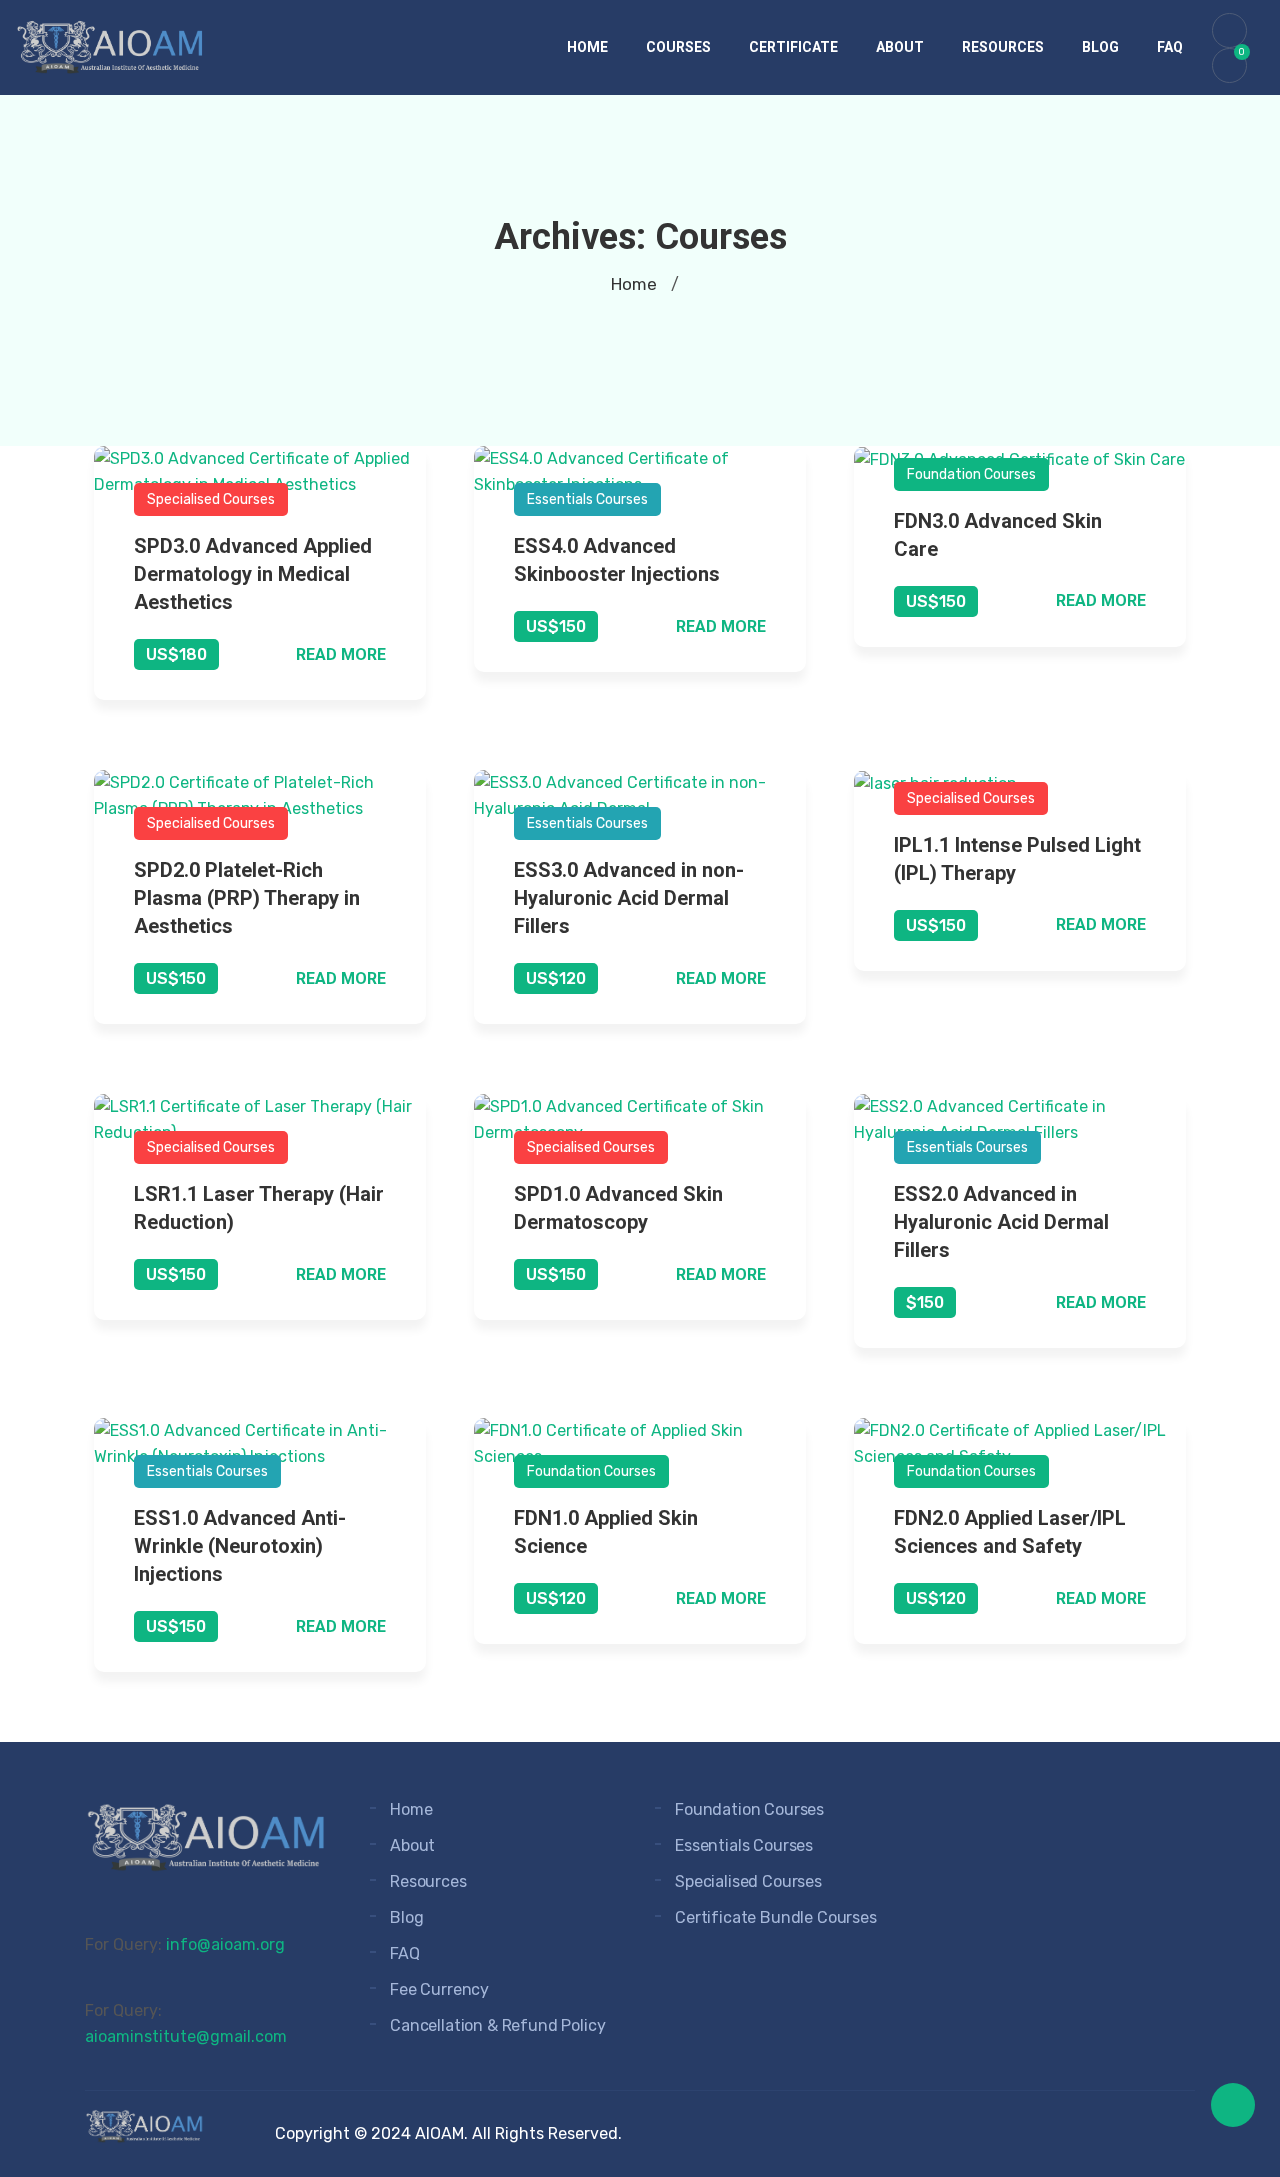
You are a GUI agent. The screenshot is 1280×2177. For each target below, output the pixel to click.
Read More (341, 654)
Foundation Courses (971, 474)
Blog (1100, 47)
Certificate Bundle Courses (776, 1917)
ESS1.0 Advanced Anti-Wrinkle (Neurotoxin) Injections (240, 1546)
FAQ (1170, 47)
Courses (678, 47)
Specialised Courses (211, 499)
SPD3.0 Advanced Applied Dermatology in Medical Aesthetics (253, 574)
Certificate (793, 47)
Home (587, 47)
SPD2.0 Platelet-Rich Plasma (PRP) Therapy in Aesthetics (247, 898)
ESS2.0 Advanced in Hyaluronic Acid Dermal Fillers (1001, 1222)
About (900, 47)
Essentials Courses (587, 499)
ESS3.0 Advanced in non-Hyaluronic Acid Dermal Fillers (629, 898)
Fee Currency (439, 1989)
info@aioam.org (225, 1944)
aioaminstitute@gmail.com (186, 2036)
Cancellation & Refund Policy (498, 2025)
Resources (1003, 47)
